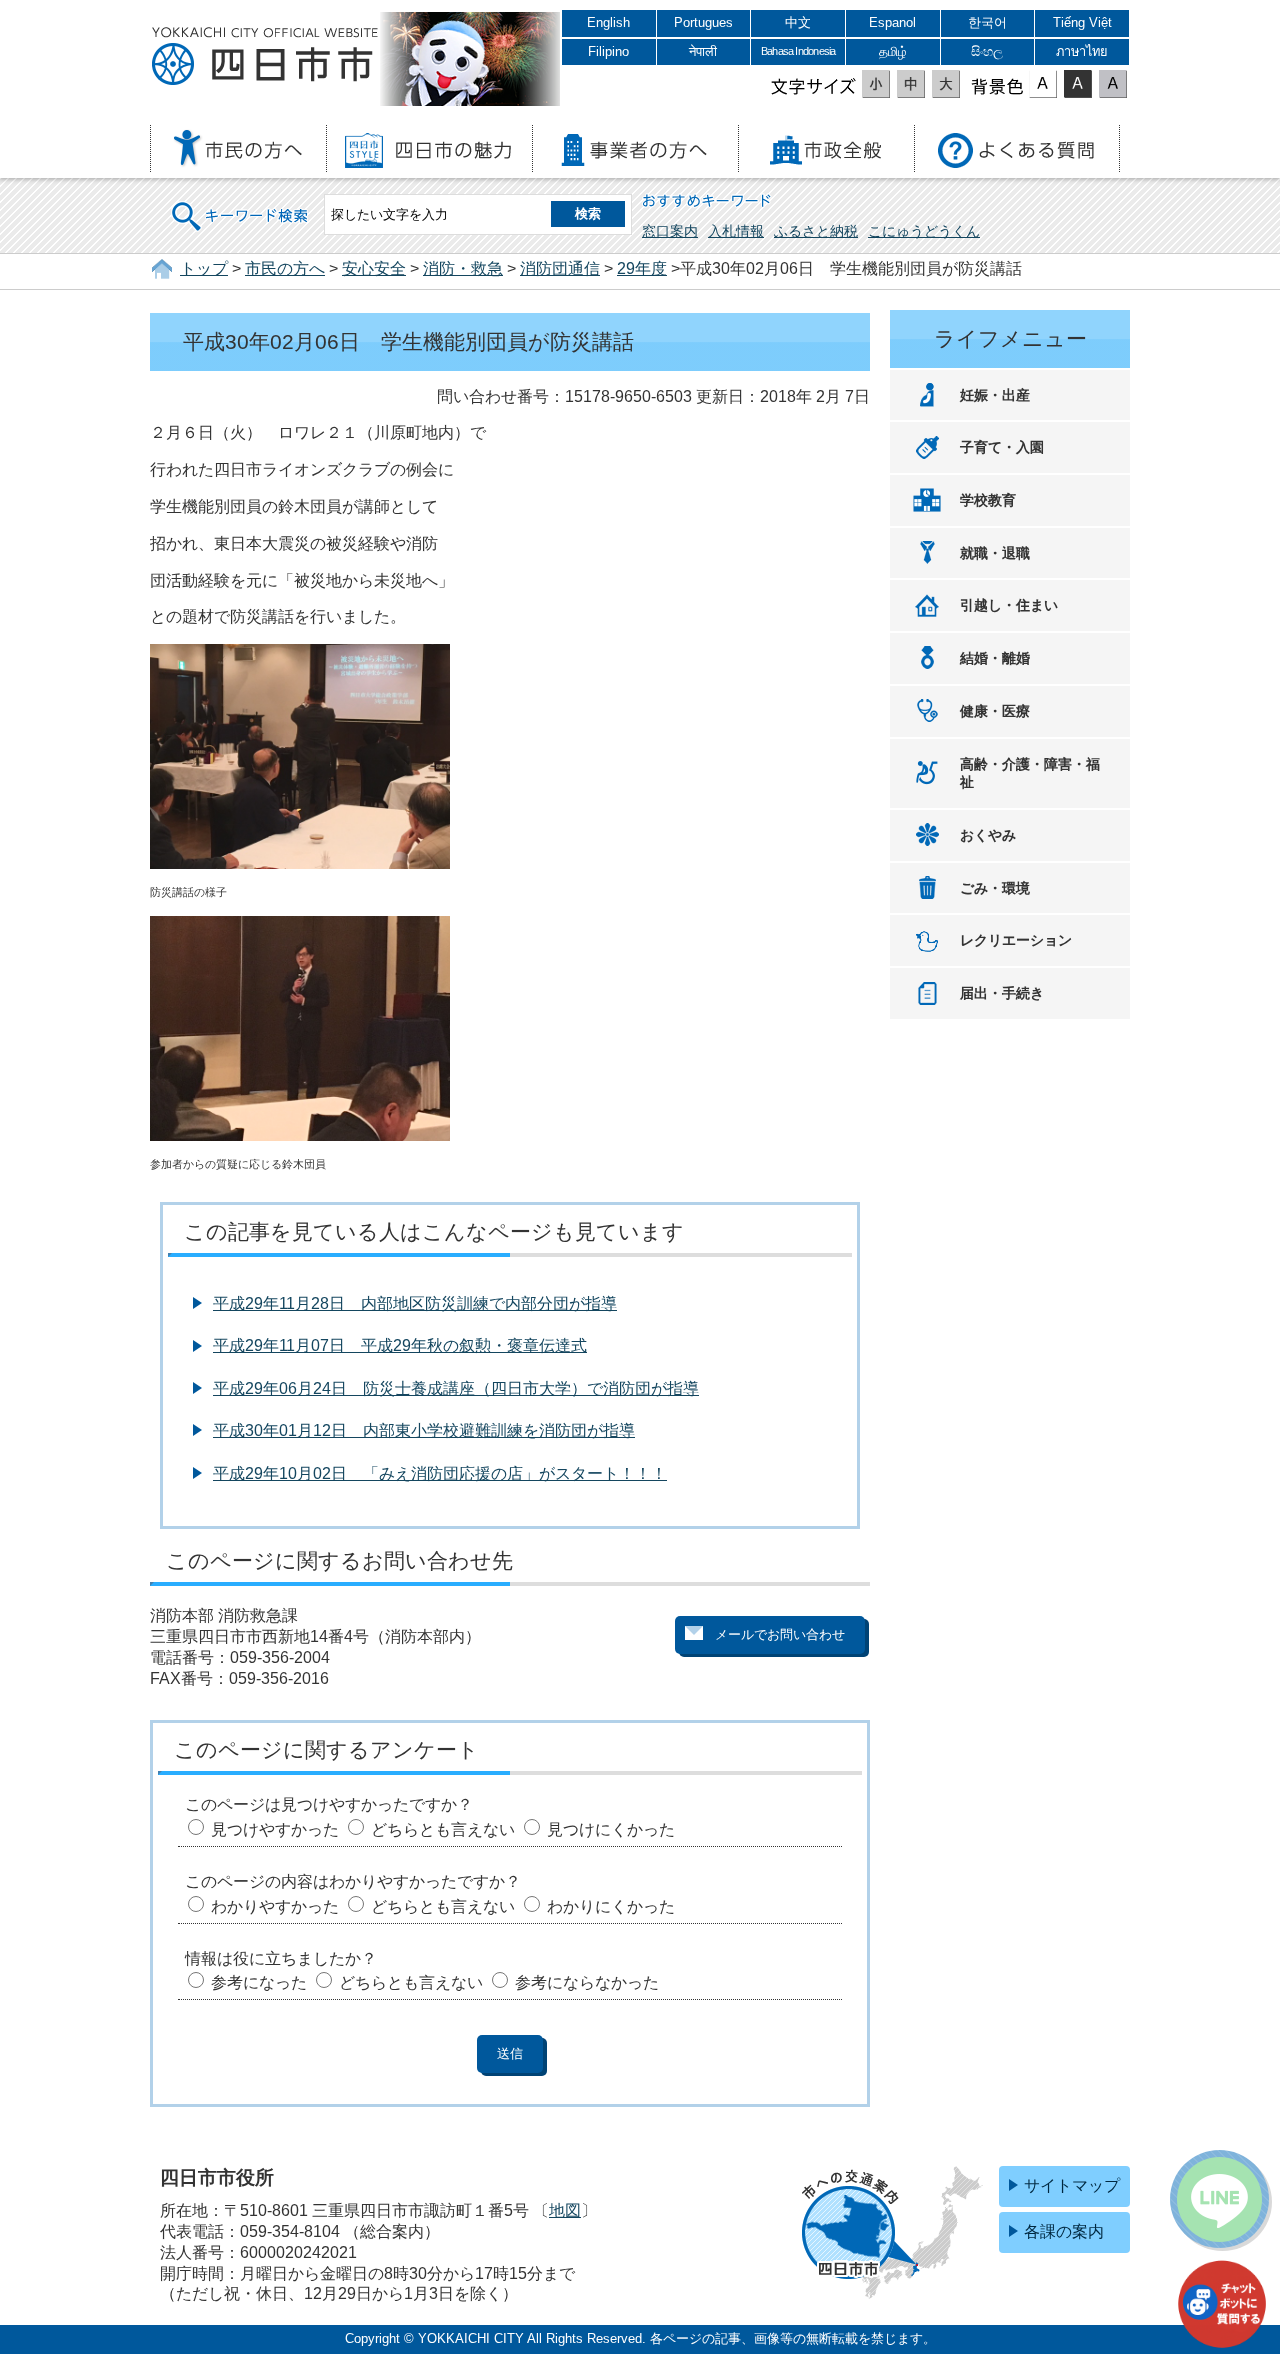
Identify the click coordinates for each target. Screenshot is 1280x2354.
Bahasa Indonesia (798, 51)
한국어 (987, 22)
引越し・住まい (1009, 605)
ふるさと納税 (816, 231)
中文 (798, 22)
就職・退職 (995, 553)
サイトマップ (1072, 2185)
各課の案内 (1064, 2231)
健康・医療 (995, 711)
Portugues (703, 22)
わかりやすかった (275, 1906)
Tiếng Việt (1082, 22)
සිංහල (987, 51)
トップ (204, 268)
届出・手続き (1002, 993)
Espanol (892, 22)
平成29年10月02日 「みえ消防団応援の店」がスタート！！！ (440, 1473)
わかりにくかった (611, 1906)
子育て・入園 (1002, 447)
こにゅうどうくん (924, 231)
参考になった (259, 1982)
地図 (565, 2210)
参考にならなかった (587, 1982)
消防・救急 (463, 268)
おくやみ (988, 835)
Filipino (608, 51)
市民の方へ (285, 268)
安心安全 (374, 268)
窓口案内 (670, 231)
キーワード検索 (241, 203)
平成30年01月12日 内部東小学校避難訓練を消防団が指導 (424, 1430)
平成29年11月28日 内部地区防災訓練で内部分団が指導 (415, 1303)
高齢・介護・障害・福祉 (1030, 773)
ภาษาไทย (1082, 51)
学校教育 (988, 500)
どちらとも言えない (443, 1829)
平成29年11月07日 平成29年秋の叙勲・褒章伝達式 (400, 1345)
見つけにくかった (611, 1829)
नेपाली (703, 51)
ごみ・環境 (995, 888)
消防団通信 (560, 268)
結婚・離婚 (995, 658)
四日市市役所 (265, 57)
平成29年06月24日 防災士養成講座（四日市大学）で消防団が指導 (456, 1388)
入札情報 (736, 231)
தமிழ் (893, 51)
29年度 (642, 268)
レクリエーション (1016, 940)
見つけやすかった (275, 1829)
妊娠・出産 (995, 395)
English (608, 22)
